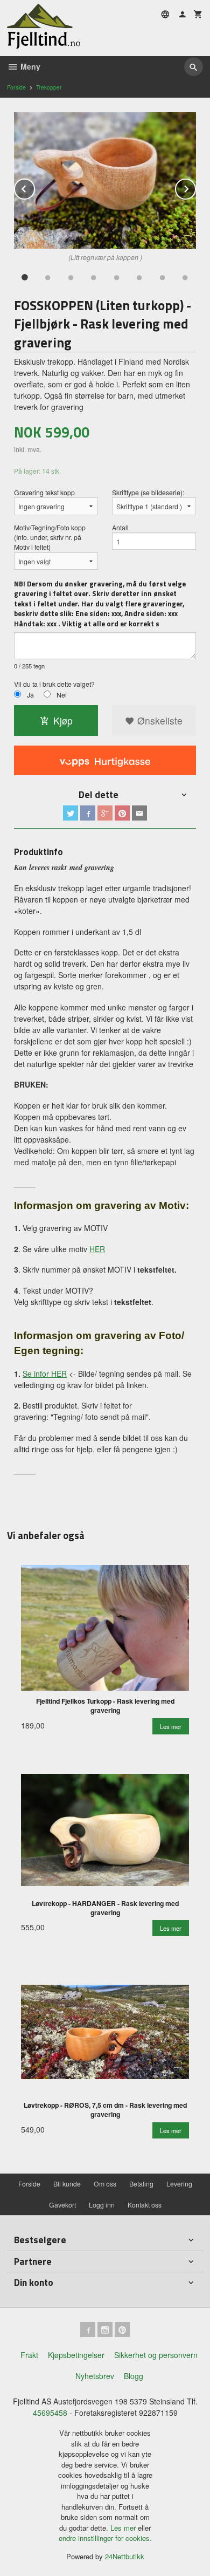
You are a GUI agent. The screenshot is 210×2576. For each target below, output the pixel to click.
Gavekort (62, 2205)
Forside (16, 87)
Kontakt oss (145, 2205)
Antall (120, 527)
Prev (34, 187)
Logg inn (102, 2205)
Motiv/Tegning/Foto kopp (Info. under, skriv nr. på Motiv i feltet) (50, 537)
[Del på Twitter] (71, 813)
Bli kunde (67, 2184)
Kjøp (63, 720)
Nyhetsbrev (95, 2376)
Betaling (141, 2184)
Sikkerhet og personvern (156, 2355)
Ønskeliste (159, 720)
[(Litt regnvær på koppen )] (105, 181)
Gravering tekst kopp (44, 492)
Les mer (124, 2528)
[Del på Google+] (105, 813)
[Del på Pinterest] (122, 813)
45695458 (50, 2413)
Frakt (29, 2355)
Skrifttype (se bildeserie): (148, 492)
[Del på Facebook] (88, 813)
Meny (29, 66)
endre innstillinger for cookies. (105, 2538)
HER (97, 1249)
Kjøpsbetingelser (76, 2355)
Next (195, 187)
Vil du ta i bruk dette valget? (54, 684)
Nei (62, 695)
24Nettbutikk (125, 2556)
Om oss (105, 2184)
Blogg (134, 2376)
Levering (179, 2184)
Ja (30, 695)
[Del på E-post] (139, 813)
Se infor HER (45, 1374)
